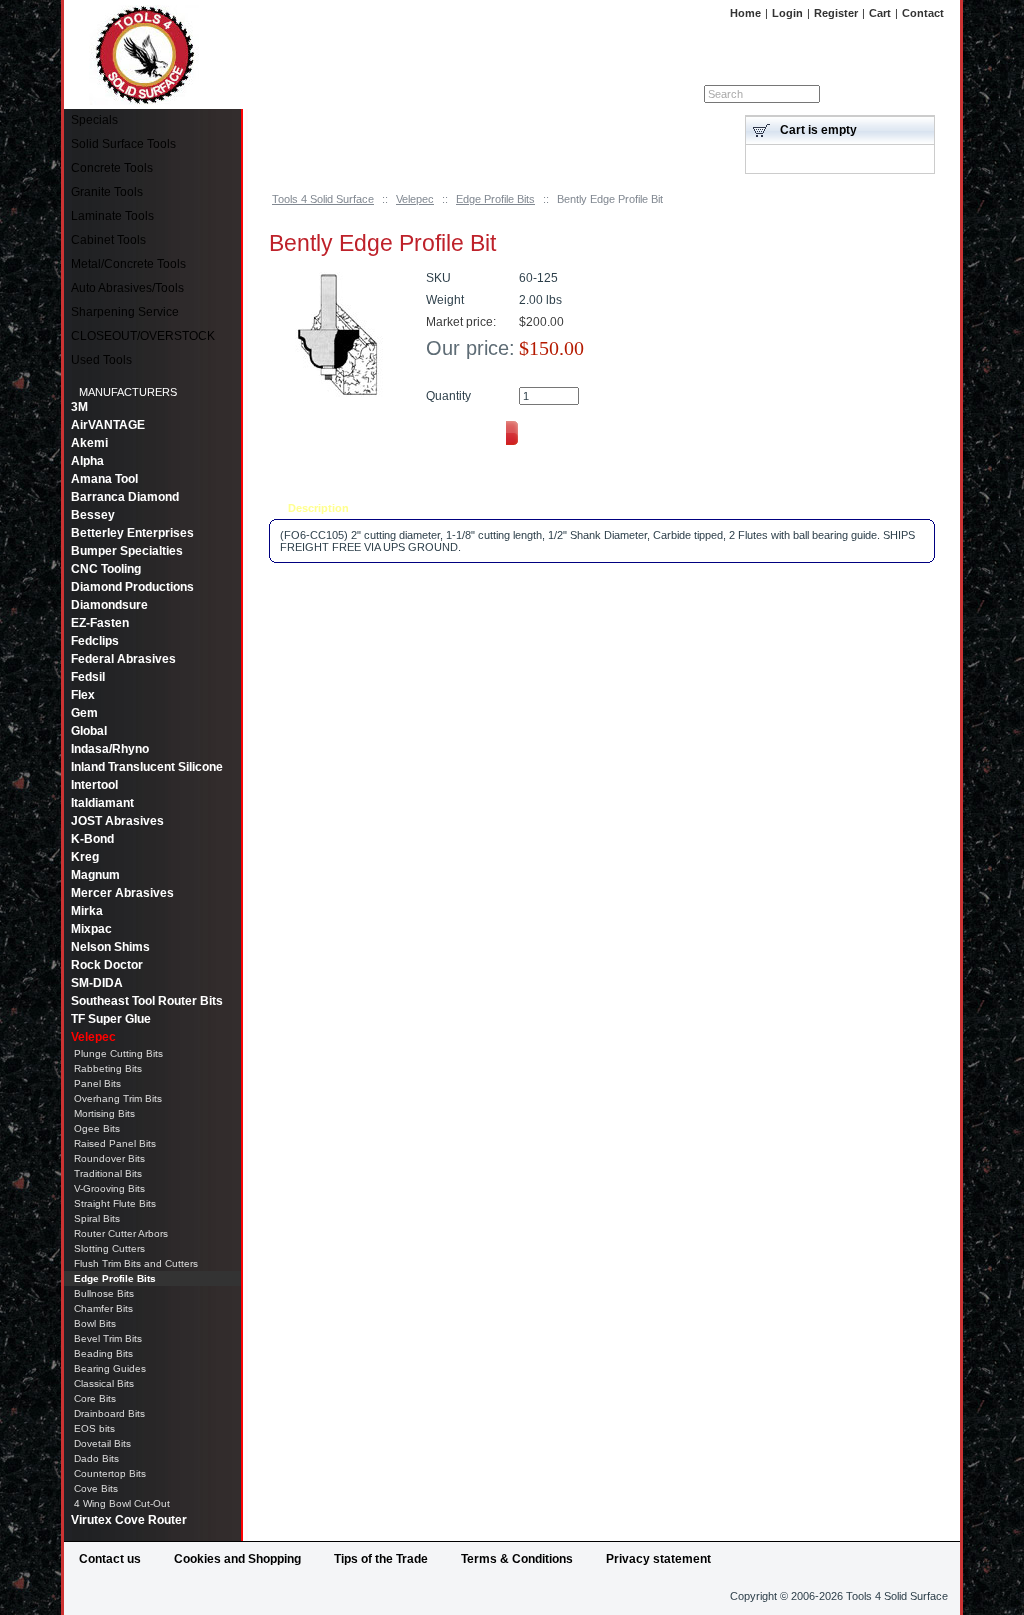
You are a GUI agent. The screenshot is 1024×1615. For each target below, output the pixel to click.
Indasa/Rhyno (110, 749)
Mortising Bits (104, 1113)
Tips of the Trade (381, 1559)
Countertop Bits (110, 1473)
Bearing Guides (110, 1368)
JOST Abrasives (117, 821)
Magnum (95, 875)
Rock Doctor (107, 965)
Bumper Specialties (127, 551)
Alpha (87, 461)
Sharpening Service (125, 312)
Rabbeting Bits (108, 1068)
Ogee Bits (97, 1128)
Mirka (87, 911)
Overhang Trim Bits (118, 1098)
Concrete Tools (112, 168)
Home (745, 13)
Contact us (110, 1559)
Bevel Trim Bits (108, 1338)
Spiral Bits (97, 1218)
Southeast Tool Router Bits (147, 1001)
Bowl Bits (95, 1323)
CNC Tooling (106, 569)
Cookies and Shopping (237, 1559)
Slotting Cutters (109, 1248)
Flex (83, 695)
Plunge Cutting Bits (118, 1053)
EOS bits (94, 1428)
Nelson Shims (110, 947)
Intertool (94, 785)
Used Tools (101, 360)
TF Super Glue (111, 1019)
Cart (880, 13)
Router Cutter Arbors (121, 1233)
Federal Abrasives (123, 659)
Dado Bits (96, 1458)
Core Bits (95, 1398)
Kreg (85, 857)
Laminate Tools (112, 216)
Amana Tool (104, 479)
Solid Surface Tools (123, 144)
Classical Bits (104, 1383)
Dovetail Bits (102, 1443)
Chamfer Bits (103, 1308)
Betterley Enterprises (132, 533)
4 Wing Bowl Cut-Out (122, 1503)
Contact (923, 13)
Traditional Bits (108, 1173)
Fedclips (95, 641)
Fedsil (88, 677)
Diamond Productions (132, 587)
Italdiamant (102, 803)
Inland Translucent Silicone (147, 767)
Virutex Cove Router (129, 1520)
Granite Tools (107, 192)
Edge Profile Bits (495, 199)
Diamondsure (109, 605)
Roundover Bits (109, 1158)
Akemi (89, 443)
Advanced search (896, 94)
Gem (84, 713)
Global (89, 731)
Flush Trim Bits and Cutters (136, 1263)
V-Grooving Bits (109, 1188)
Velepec (415, 199)
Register (836, 13)
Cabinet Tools (108, 240)
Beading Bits (103, 1353)
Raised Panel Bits (115, 1143)
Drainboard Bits (109, 1413)
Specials (94, 120)
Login (787, 13)
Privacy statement (658, 1559)
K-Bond (92, 839)
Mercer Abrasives (122, 893)
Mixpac (91, 929)
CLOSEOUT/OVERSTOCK (143, 336)
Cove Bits (96, 1488)
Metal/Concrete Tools (128, 264)
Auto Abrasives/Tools (127, 288)
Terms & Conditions (517, 1559)
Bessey (93, 515)
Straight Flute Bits (115, 1203)
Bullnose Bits (104, 1293)
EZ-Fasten (100, 623)
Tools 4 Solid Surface (323, 199)
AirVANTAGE (108, 425)
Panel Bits (97, 1083)
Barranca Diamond (125, 497)
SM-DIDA (97, 983)
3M (79, 407)
